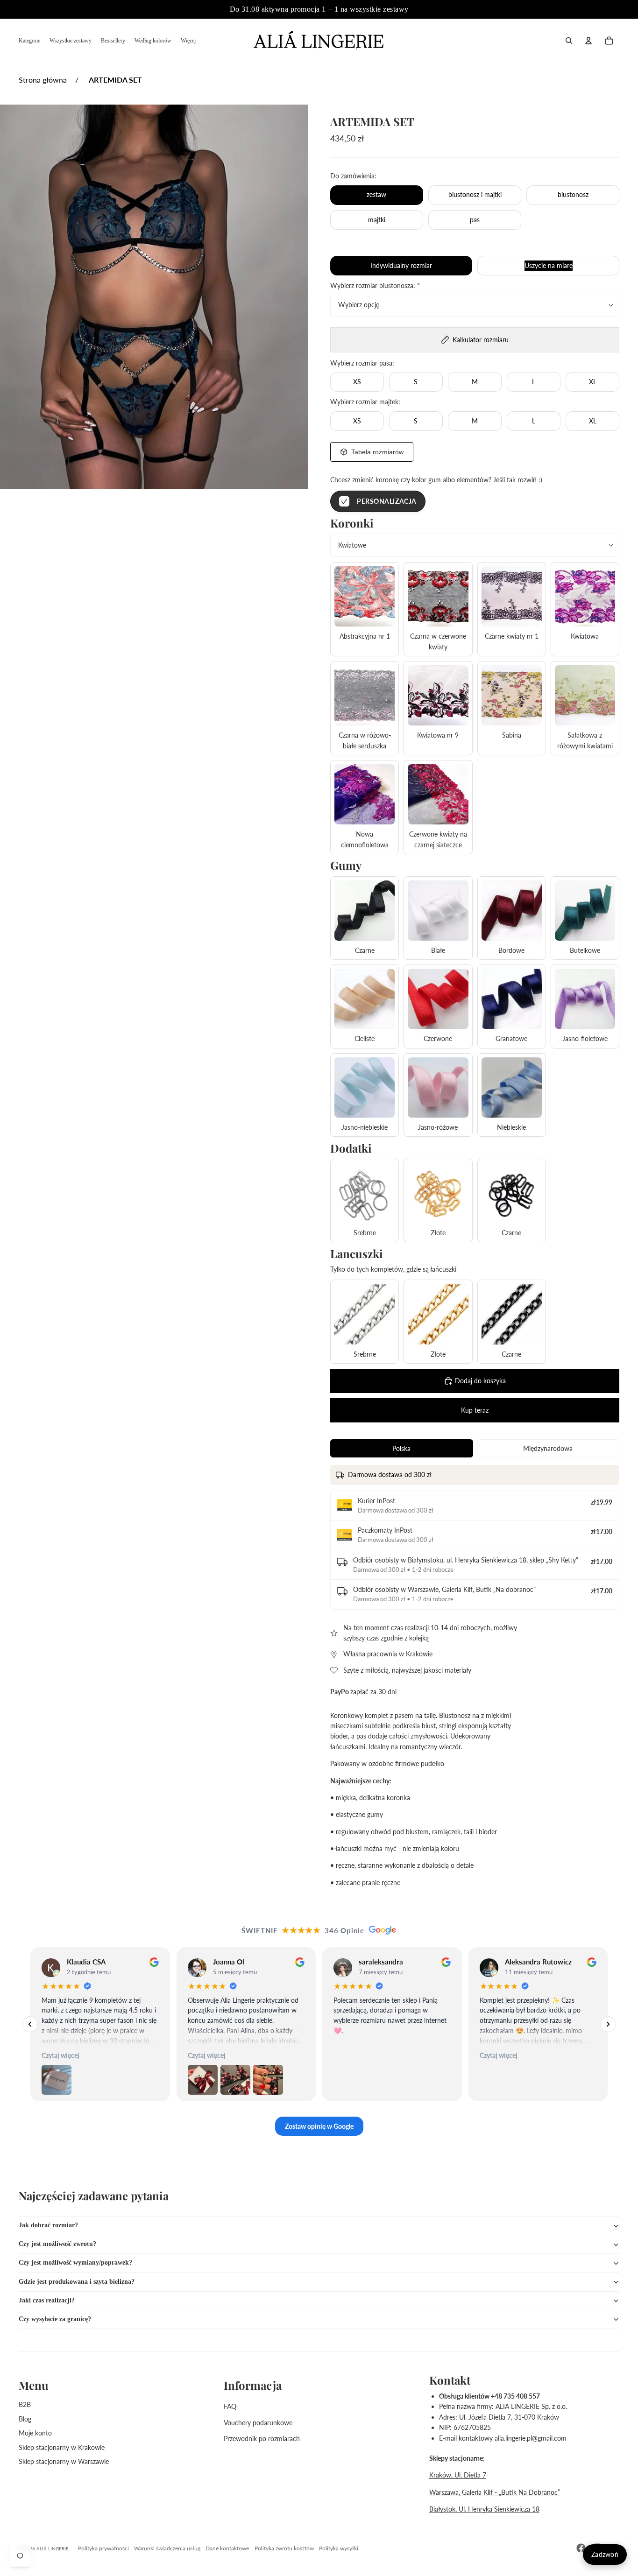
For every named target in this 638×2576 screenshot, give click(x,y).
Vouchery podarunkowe (258, 2423)
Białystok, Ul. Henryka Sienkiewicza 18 (484, 2509)
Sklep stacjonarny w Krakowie (62, 2447)
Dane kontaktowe (227, 2548)
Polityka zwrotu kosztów (284, 2548)
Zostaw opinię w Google (319, 2126)
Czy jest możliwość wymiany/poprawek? (75, 2263)
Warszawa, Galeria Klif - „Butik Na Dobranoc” (495, 2492)
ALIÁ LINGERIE (53, 2548)
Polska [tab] (401, 1448)
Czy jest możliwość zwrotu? (57, 2244)
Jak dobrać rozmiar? (48, 2225)
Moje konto (35, 2433)
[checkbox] (378, 501)
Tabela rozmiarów (377, 452)
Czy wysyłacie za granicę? (55, 2319)
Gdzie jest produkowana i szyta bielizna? (77, 2282)
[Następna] (608, 2024)
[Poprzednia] (30, 2024)
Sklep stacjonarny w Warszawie (64, 2461)
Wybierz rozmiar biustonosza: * (375, 285)
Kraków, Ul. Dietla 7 (458, 2475)
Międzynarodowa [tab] (548, 1448)
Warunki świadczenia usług (167, 2548)
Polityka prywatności (103, 2548)
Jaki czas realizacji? (47, 2300)
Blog (25, 2419)
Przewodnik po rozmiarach (262, 2439)
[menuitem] (29, 41)
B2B (25, 2404)
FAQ (230, 2406)
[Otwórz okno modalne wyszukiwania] (569, 41)
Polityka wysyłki (339, 2548)
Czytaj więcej (60, 2056)
